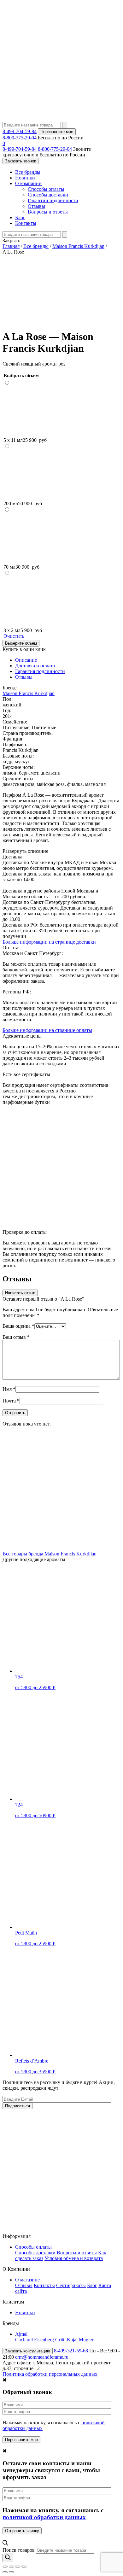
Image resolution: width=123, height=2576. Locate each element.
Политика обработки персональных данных (50, 2374)
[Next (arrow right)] (11, 2572)
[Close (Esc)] (5, 2567)
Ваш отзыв (16, 1337)
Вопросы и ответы (48, 212)
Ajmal (21, 2334)
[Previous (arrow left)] (5, 2572)
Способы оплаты (46, 189)
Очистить (14, 636)
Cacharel (24, 2340)
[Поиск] (8, 2558)
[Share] (11, 2567)
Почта (11, 1401)
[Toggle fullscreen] (18, 2567)
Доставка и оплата (35, 666)
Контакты (26, 223)
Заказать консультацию (28, 2351)
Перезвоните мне (57, 132)
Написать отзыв (20, 1293)
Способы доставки (48, 195)
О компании (28, 183)
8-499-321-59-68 (71, 2351)
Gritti (60, 2340)
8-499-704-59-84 (20, 131)
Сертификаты (71, 2285)
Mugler (86, 2340)
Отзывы (36, 206)
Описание (26, 660)
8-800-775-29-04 (20, 138)
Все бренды (28, 172)
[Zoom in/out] (24, 2567)
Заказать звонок (20, 161)
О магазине (27, 2280)
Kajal (72, 2340)
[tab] (68, 660)
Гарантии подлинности (53, 200)
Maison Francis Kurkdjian (29, 693)
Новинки (25, 178)
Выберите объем (21, 643)
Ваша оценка (18, 1326)
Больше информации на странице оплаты (47, 1030)
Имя (9, 1389)
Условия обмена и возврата (74, 2258)
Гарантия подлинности (40, 671)
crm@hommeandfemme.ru (42, 2357)
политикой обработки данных (44, 2517)
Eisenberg (44, 2340)
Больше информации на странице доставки (49, 942)
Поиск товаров (19, 2550)
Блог (20, 217)
